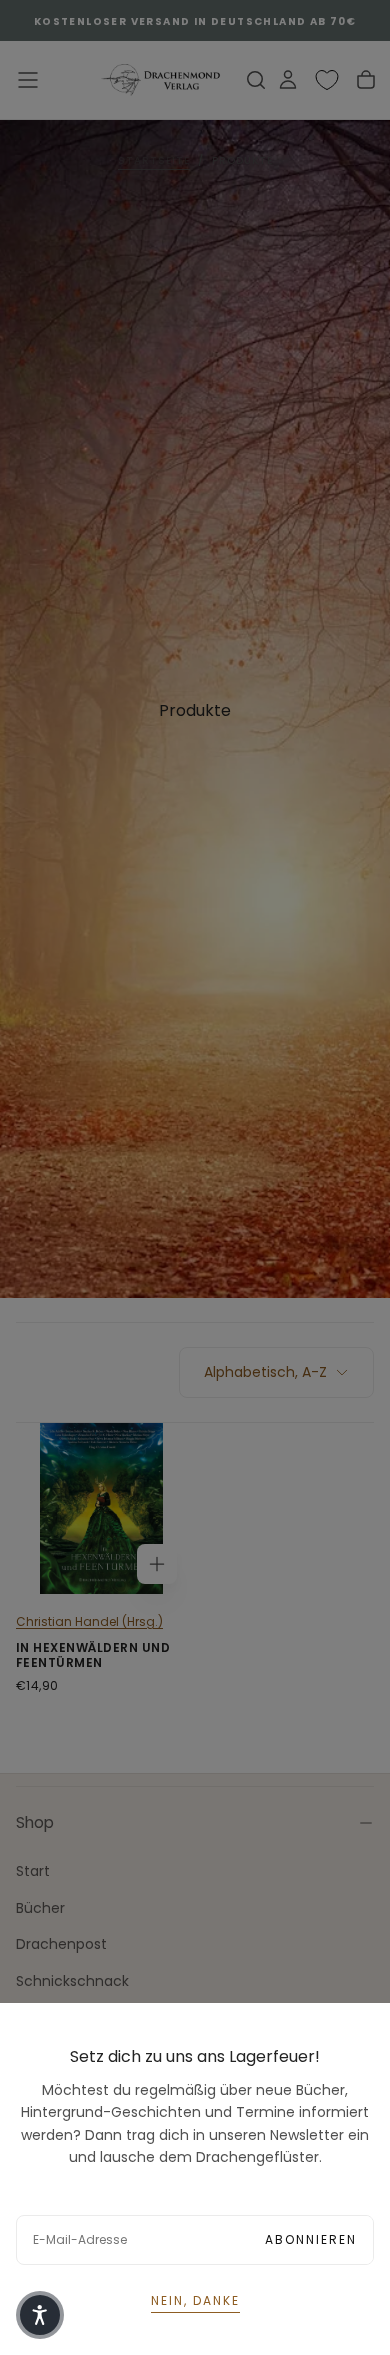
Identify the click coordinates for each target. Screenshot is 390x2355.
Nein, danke (195, 2300)
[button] (40, 2315)
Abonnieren (311, 2239)
